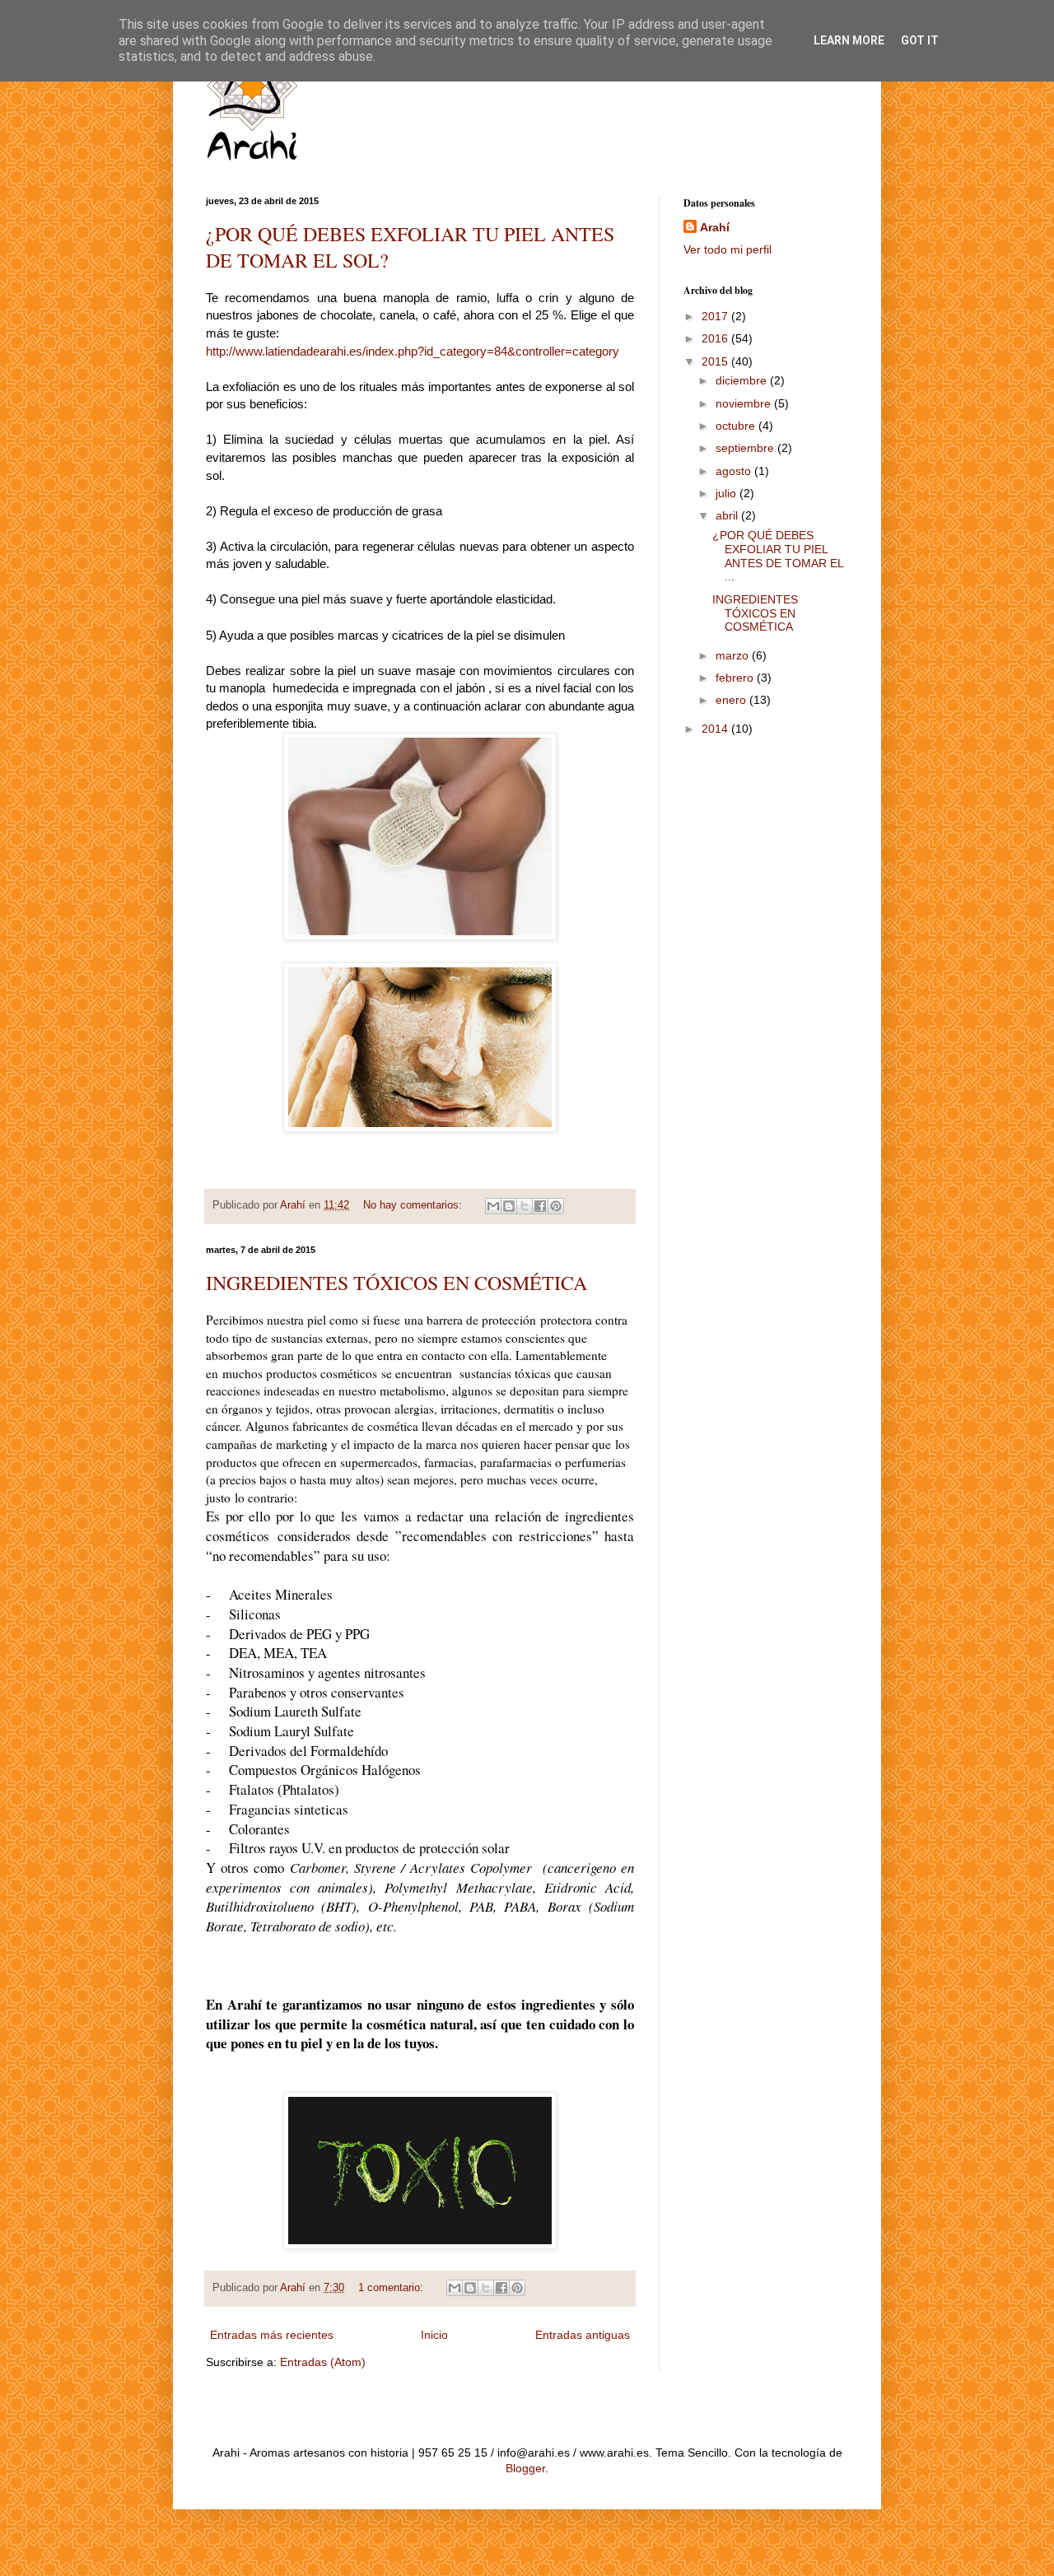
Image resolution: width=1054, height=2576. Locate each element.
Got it (920, 40)
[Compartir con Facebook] (540, 1206)
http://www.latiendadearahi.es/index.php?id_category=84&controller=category (413, 351)
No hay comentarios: (414, 1205)
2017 (716, 316)
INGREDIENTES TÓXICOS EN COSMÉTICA (396, 1283)
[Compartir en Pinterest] (556, 1206)
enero (732, 700)
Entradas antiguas (583, 2335)
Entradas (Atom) (323, 2362)
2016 (716, 338)
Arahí (715, 227)
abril (728, 515)
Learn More (849, 40)
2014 (716, 729)
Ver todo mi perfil (728, 249)
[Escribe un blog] (509, 1206)
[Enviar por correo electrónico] (493, 1206)
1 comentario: (392, 2288)
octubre (737, 426)
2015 (716, 361)
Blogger (525, 2468)
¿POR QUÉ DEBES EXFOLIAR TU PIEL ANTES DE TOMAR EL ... (778, 556)
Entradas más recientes (272, 2335)
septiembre (746, 448)
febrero (736, 678)
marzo (734, 655)
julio (728, 493)
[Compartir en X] (525, 1206)
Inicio (434, 2335)
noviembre (745, 403)
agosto (735, 471)
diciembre (743, 380)
